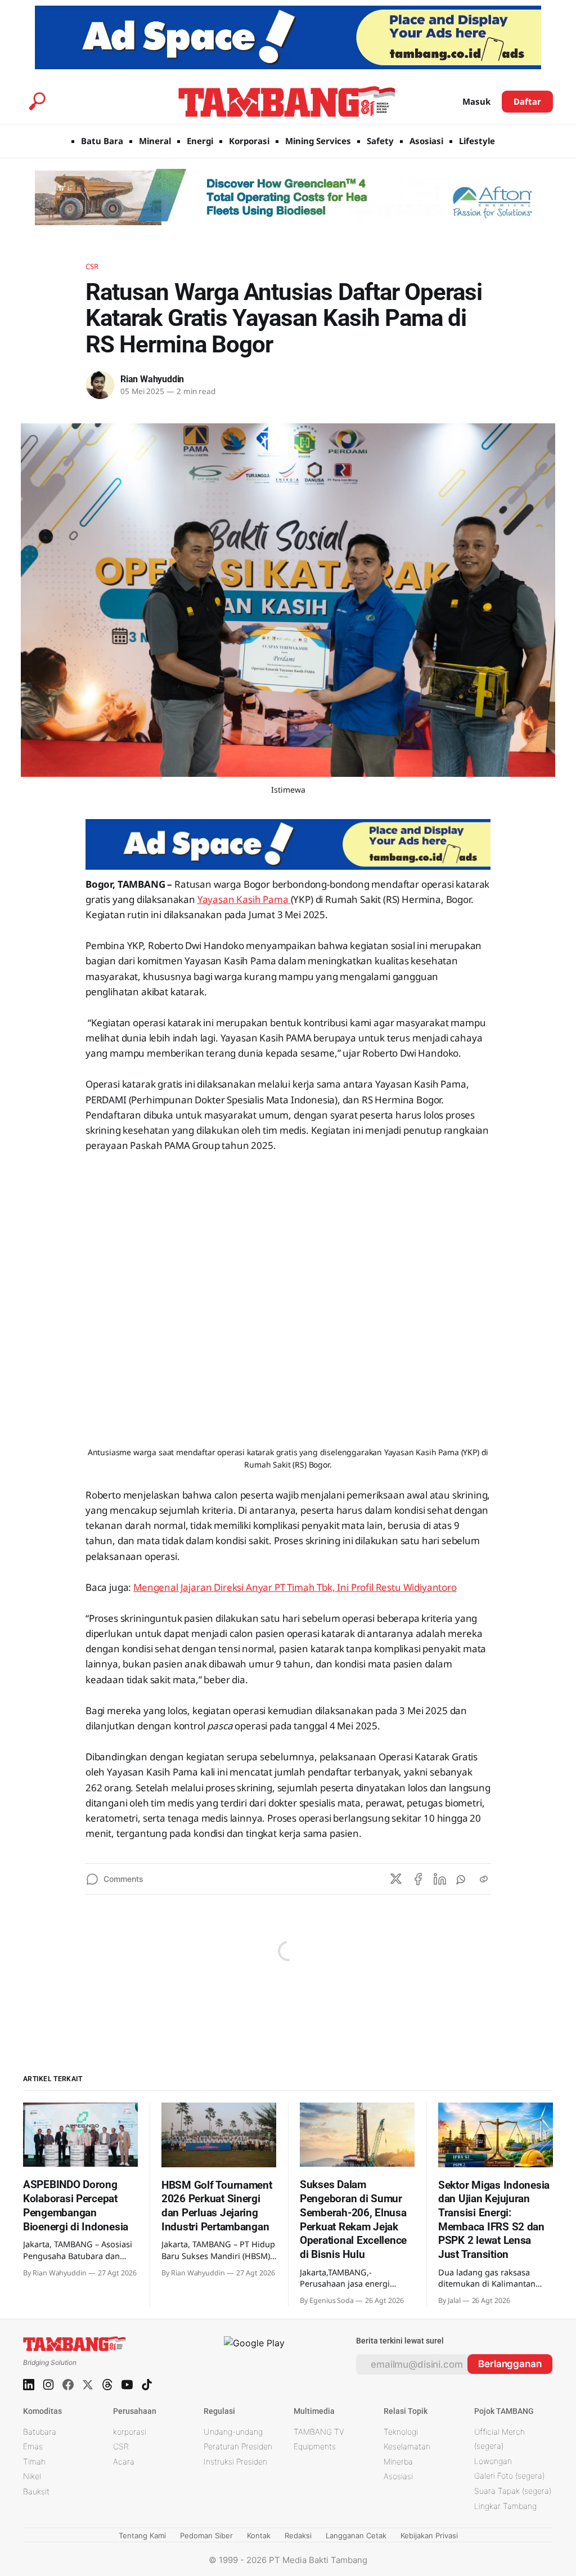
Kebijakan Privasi (429, 2535)
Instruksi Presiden (235, 2461)
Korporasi (249, 141)
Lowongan (493, 2461)
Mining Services (318, 141)
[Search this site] (37, 101)
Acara (124, 2461)
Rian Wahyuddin (152, 379)
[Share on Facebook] (418, 1879)
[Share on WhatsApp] (462, 1879)
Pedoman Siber (206, 2535)
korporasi (130, 2432)
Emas (33, 2446)
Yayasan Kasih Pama (244, 899)
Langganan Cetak (356, 2535)
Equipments (315, 2446)
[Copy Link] (484, 1879)
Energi (200, 141)
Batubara (40, 2432)
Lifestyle (477, 141)
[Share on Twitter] (396, 1879)
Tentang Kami (142, 2535)
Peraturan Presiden (238, 2446)
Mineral (155, 141)
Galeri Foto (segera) (509, 2476)
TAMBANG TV (319, 2432)
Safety (380, 141)
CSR (92, 266)
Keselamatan (407, 2446)
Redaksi (298, 2535)
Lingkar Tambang (505, 2506)
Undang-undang (233, 2432)
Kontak (259, 2535)
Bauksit (36, 2491)
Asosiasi (426, 141)
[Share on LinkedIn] (440, 1879)
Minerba (398, 2461)
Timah (34, 2461)
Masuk (476, 101)
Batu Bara (102, 141)
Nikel (32, 2476)
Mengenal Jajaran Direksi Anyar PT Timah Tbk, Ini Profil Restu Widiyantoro (295, 1587)
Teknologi (401, 2432)
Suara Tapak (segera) (513, 2491)
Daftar (527, 101)
